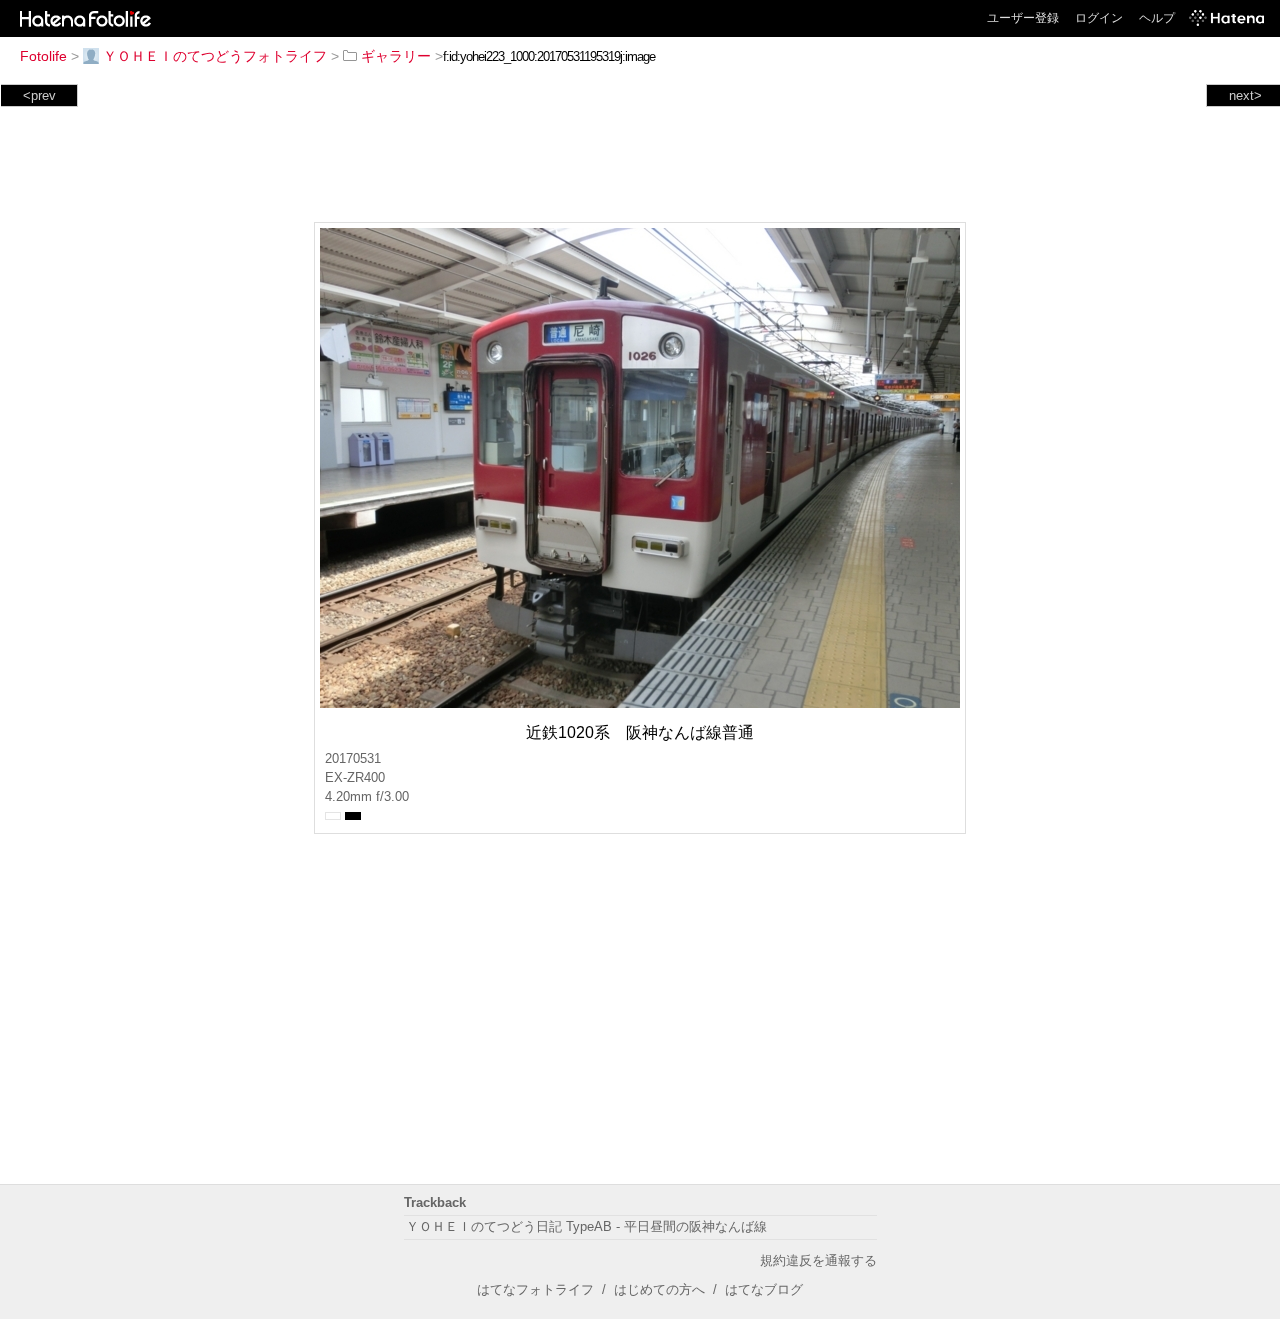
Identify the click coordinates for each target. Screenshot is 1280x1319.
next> (1245, 95)
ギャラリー (396, 56)
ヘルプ (1157, 18)
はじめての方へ (659, 1289)
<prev (39, 95)
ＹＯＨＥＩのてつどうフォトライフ (215, 56)
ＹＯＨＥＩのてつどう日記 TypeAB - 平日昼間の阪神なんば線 (586, 1226)
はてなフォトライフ (535, 1289)
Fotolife (43, 56)
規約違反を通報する (818, 1260)
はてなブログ (764, 1289)
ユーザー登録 (1023, 18)
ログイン (1099, 18)
